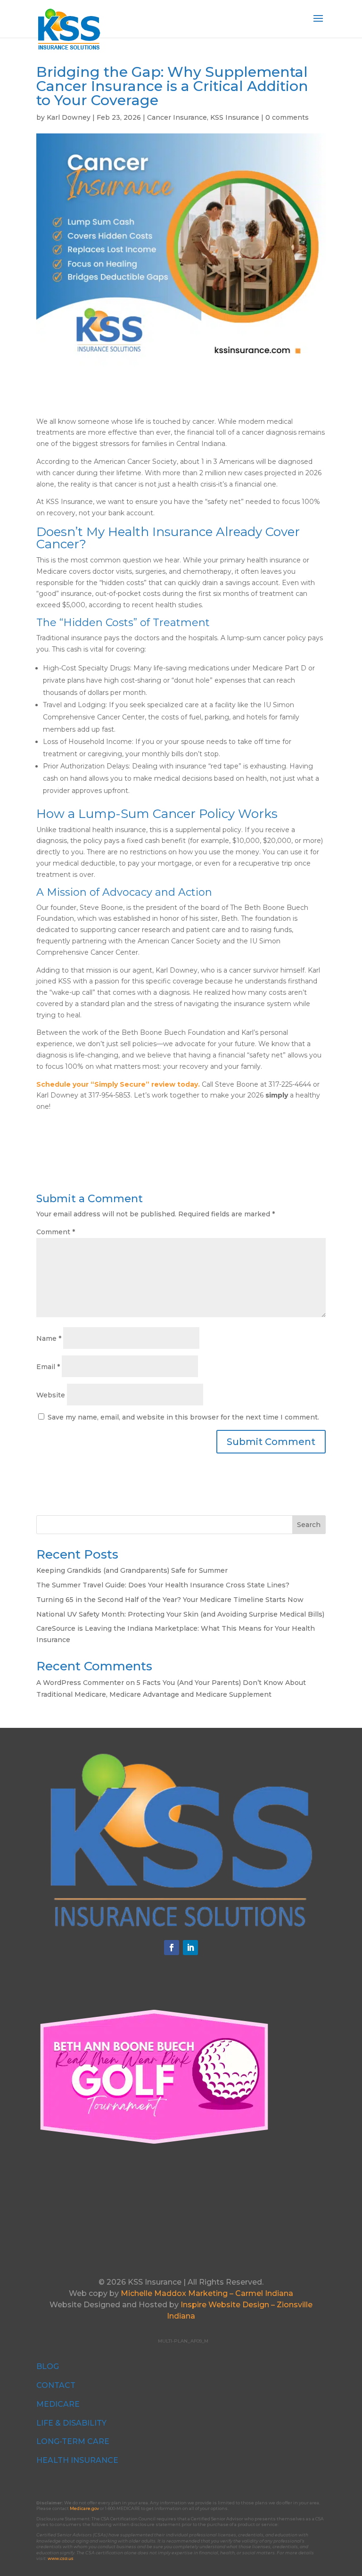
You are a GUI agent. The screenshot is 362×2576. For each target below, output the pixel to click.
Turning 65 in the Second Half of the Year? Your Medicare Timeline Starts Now (170, 1600)
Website (51, 1395)
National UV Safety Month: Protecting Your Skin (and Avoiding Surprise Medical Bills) (180, 1614)
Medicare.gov (84, 2508)
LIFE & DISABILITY (71, 2423)
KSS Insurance (235, 117)
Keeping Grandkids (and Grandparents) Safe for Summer (132, 1570)
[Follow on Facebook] (172, 1948)
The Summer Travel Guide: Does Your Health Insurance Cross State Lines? (163, 1585)
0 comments (287, 117)
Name (49, 1338)
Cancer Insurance (177, 117)
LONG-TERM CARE (73, 2441)
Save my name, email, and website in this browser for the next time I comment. (183, 1417)
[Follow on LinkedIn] (190, 1948)
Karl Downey (69, 117)
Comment (56, 1232)
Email (48, 1367)
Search (309, 1525)
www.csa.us (61, 2558)
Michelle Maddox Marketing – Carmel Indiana (207, 2293)
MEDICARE (58, 2404)
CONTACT (56, 2385)
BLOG (48, 2366)
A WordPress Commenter (80, 1683)
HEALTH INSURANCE (77, 2460)
